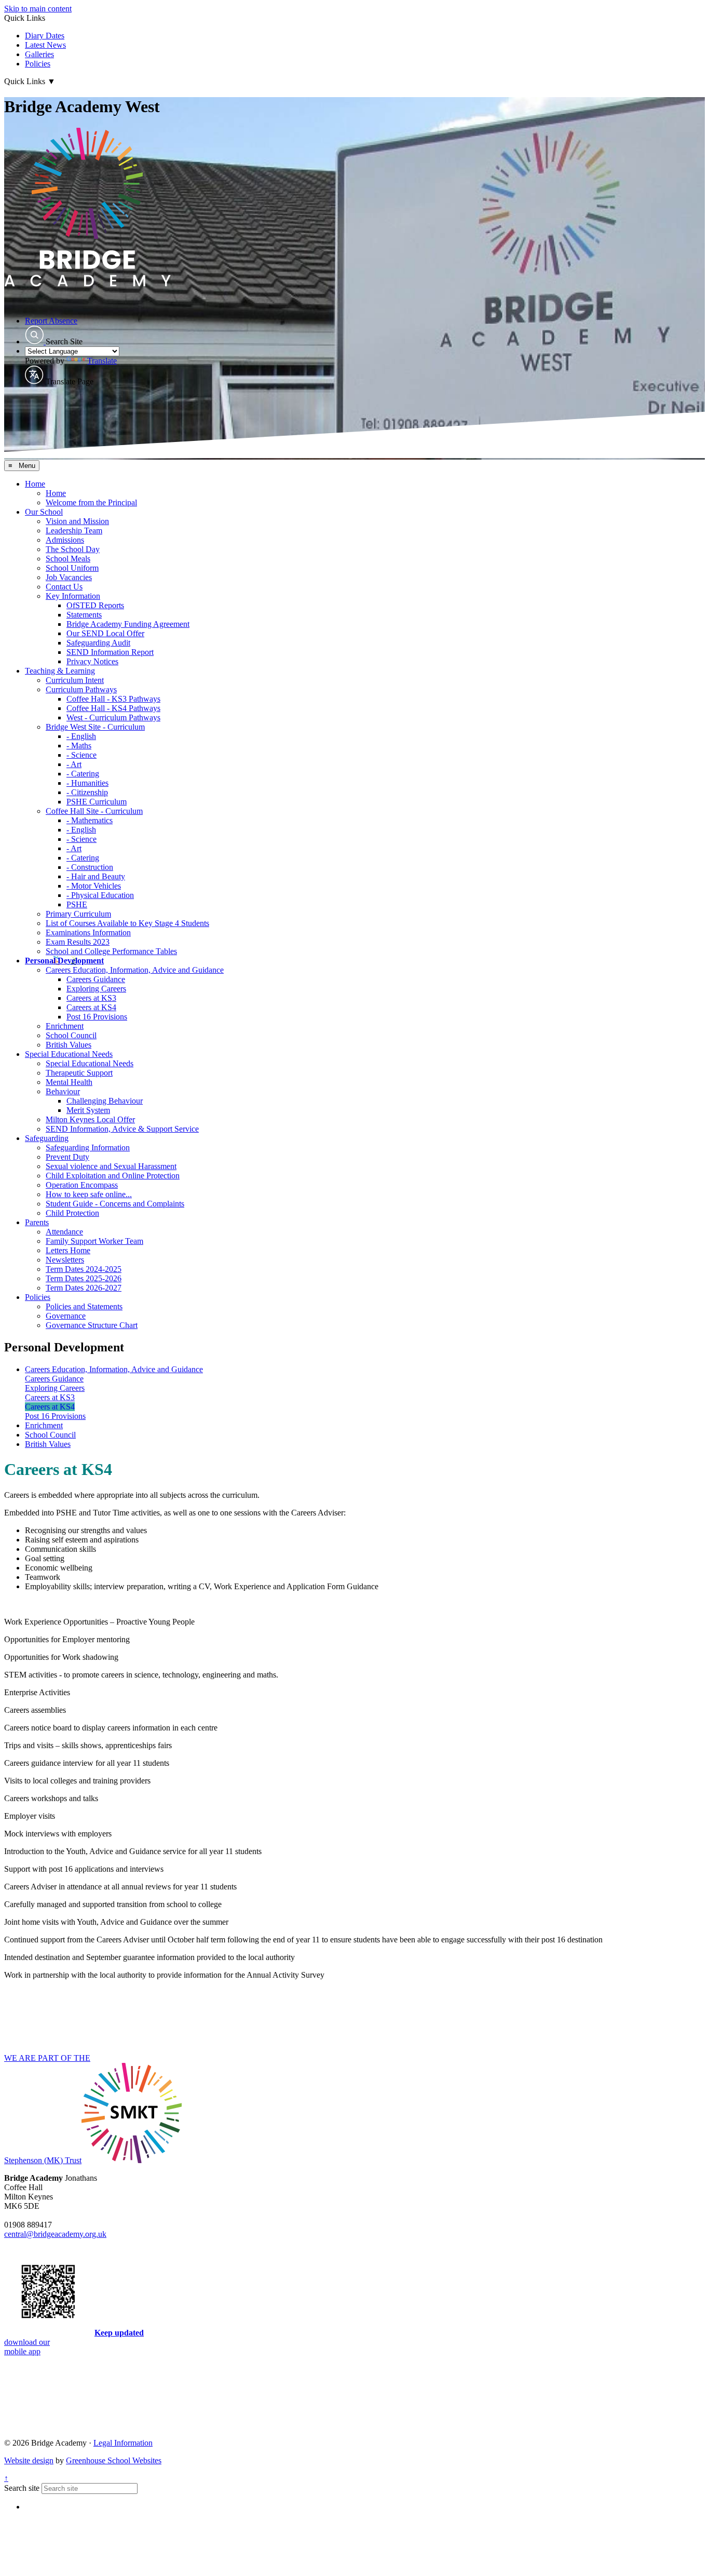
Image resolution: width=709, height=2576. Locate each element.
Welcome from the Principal (91, 502)
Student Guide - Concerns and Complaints (115, 1204)
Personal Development (64, 961)
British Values (69, 1045)
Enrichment (65, 1026)
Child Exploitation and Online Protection (113, 1176)
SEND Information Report (110, 652)
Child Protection (72, 1213)
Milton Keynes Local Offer (90, 1119)
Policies (38, 64)
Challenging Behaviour (105, 1101)
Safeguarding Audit (98, 643)
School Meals (68, 559)
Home (35, 484)
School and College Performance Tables (111, 951)
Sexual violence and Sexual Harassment (111, 1166)
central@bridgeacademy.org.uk (55, 2234)
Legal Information (123, 2443)
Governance (66, 1316)
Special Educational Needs (69, 1054)
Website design (29, 2460)
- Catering (83, 774)
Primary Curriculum (78, 914)
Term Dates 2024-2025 (84, 1269)
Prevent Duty (67, 1157)
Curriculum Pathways (81, 689)
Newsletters (65, 1260)
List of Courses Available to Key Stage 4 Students (127, 923)
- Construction (90, 867)
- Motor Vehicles (94, 886)
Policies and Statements (84, 1306)
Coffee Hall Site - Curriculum (94, 811)
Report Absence (51, 321)
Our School (44, 512)
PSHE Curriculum (97, 802)
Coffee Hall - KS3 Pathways (113, 699)
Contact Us (64, 587)
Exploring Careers (96, 989)
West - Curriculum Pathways (113, 717)
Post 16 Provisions (97, 1017)
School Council (71, 1035)
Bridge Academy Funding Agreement (128, 624)
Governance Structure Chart (92, 1325)
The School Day (73, 549)
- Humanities (87, 783)
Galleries (39, 54)
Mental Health (69, 1082)
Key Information (73, 596)
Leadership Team (74, 531)
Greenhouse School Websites (114, 2460)
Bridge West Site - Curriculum (95, 727)
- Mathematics (90, 820)
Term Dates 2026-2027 (84, 1288)
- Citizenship (87, 792)
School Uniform (72, 568)
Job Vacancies (69, 577)
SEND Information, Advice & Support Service (122, 1129)
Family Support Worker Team (94, 1241)
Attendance (64, 1232)
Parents (37, 1222)
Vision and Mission (77, 521)
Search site (22, 2488)
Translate (102, 361)
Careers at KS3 (91, 998)
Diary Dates (45, 36)
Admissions (65, 540)
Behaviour (63, 1091)
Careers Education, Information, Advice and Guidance (135, 970)
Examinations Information (88, 933)
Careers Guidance (96, 979)
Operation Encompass (82, 1185)
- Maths (79, 746)
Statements (84, 615)
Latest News (45, 45)
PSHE (77, 904)
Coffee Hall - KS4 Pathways (113, 708)
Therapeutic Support (79, 1073)
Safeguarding (47, 1138)
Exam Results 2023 (78, 942)
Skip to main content (38, 9)
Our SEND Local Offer (105, 633)
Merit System (88, 1110)
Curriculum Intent (75, 680)
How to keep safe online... (89, 1194)
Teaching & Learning (60, 671)
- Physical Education (100, 895)
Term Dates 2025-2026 (84, 1278)
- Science (81, 755)
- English (81, 736)
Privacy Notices (92, 661)
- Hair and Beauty (96, 876)
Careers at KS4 (91, 1007)
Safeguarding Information (88, 1148)
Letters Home (68, 1250)
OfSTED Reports (95, 605)
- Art (74, 764)
